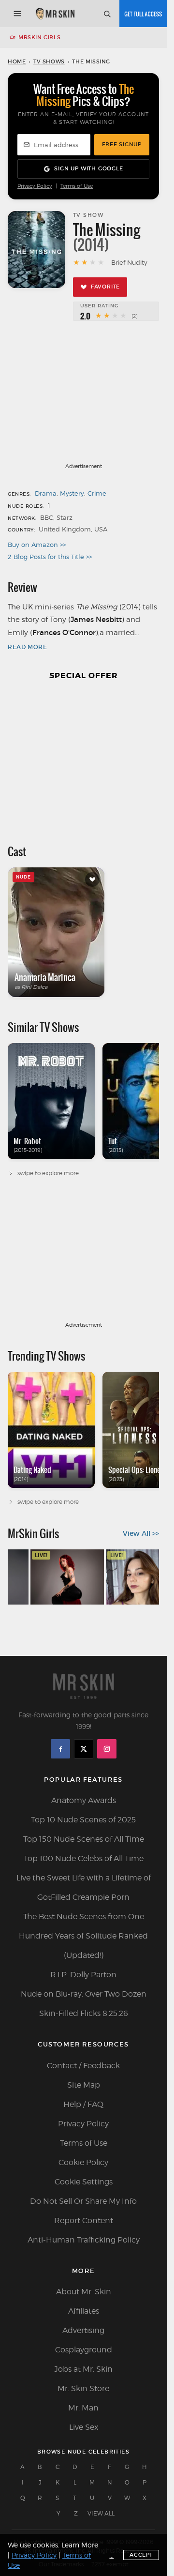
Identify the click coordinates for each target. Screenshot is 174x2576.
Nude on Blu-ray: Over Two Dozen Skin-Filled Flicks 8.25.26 (84, 2004)
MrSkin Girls (39, 37)
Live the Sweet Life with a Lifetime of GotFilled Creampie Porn (84, 1887)
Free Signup (122, 144)
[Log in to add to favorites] (92, 879)
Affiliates (84, 2311)
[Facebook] (60, 1749)
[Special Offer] (83, 758)
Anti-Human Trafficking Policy (84, 2240)
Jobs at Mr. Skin (83, 2369)
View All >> (141, 1533)
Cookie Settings (84, 2182)
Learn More (80, 2545)
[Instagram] (107, 1749)
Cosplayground (84, 2350)
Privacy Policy (35, 186)
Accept (141, 2555)
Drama (46, 493)
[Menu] (17, 14)
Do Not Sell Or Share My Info (83, 2201)
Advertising (83, 2330)
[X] (84, 1749)
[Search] (107, 14)
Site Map (84, 2085)
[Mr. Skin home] (55, 14)
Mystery (72, 493)
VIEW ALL (101, 2513)
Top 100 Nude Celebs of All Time (84, 1858)
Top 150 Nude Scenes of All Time (84, 1839)
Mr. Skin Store (83, 2388)
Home (17, 61)
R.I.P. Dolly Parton (83, 1975)
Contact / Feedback (83, 2066)
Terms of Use (77, 186)
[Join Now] (143, 14)
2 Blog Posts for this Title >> (50, 557)
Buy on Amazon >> (37, 545)
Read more (27, 647)
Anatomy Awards (84, 1800)
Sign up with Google (88, 168)
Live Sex (84, 2427)
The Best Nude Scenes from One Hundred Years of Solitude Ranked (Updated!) (83, 1936)
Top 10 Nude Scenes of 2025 (83, 1820)
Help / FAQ (83, 2104)
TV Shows (49, 61)
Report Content (84, 2220)
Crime (97, 493)
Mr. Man (83, 2408)
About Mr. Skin (84, 2292)
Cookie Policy (83, 2162)
